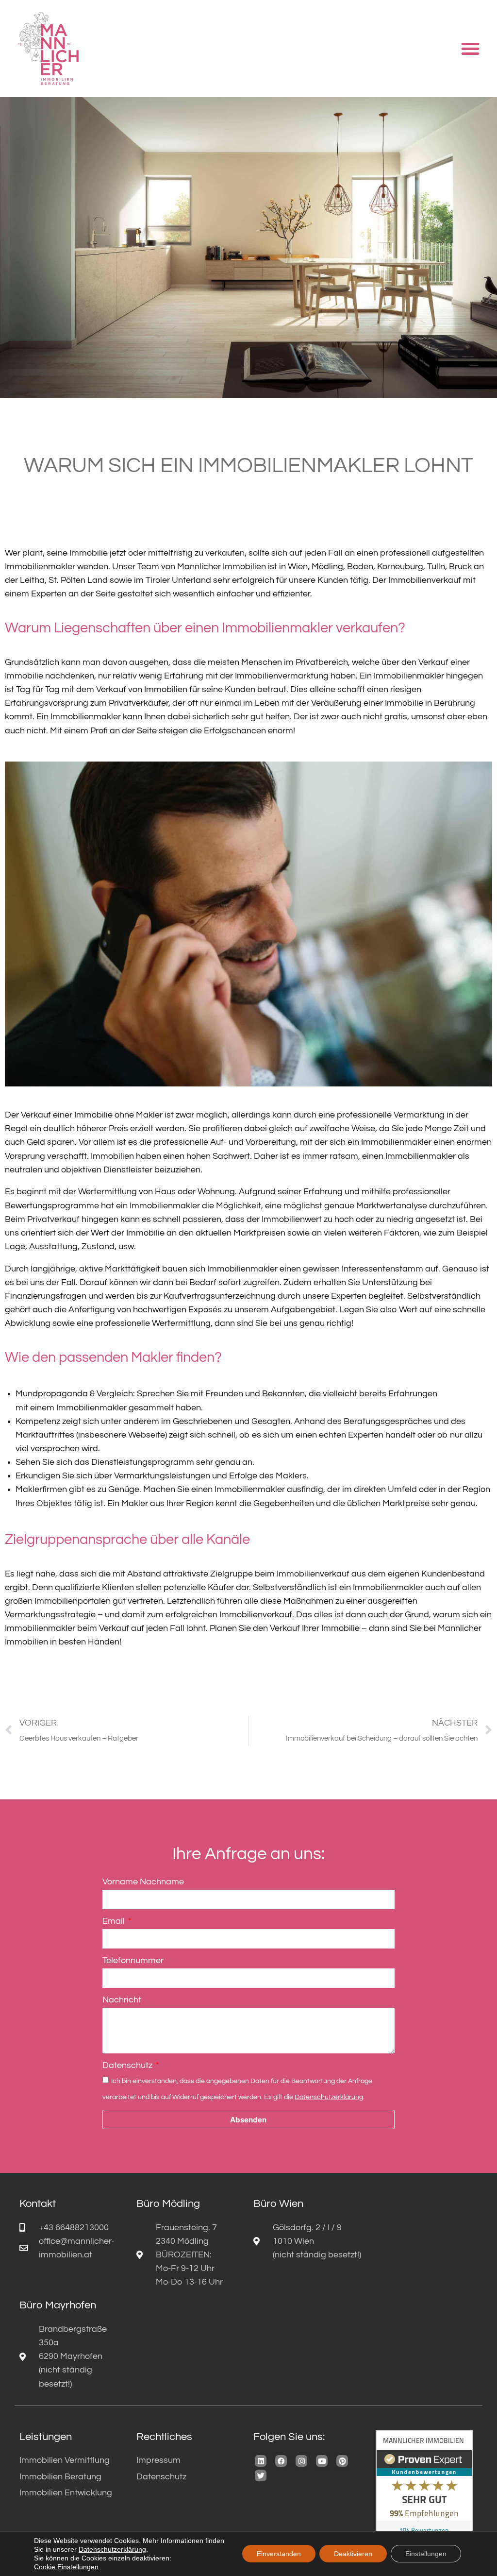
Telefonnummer (133, 1961)
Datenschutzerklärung (329, 2097)
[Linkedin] (261, 2461)
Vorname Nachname (143, 1882)
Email (115, 1921)
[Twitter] (261, 2475)
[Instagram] (301, 2461)
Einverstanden (279, 2554)
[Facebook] (281, 2461)
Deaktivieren (353, 2554)
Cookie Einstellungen (66, 2567)
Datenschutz (128, 2066)
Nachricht (122, 2000)
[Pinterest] (342, 2461)
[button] (470, 49)
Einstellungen (426, 2554)
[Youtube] (322, 2461)
